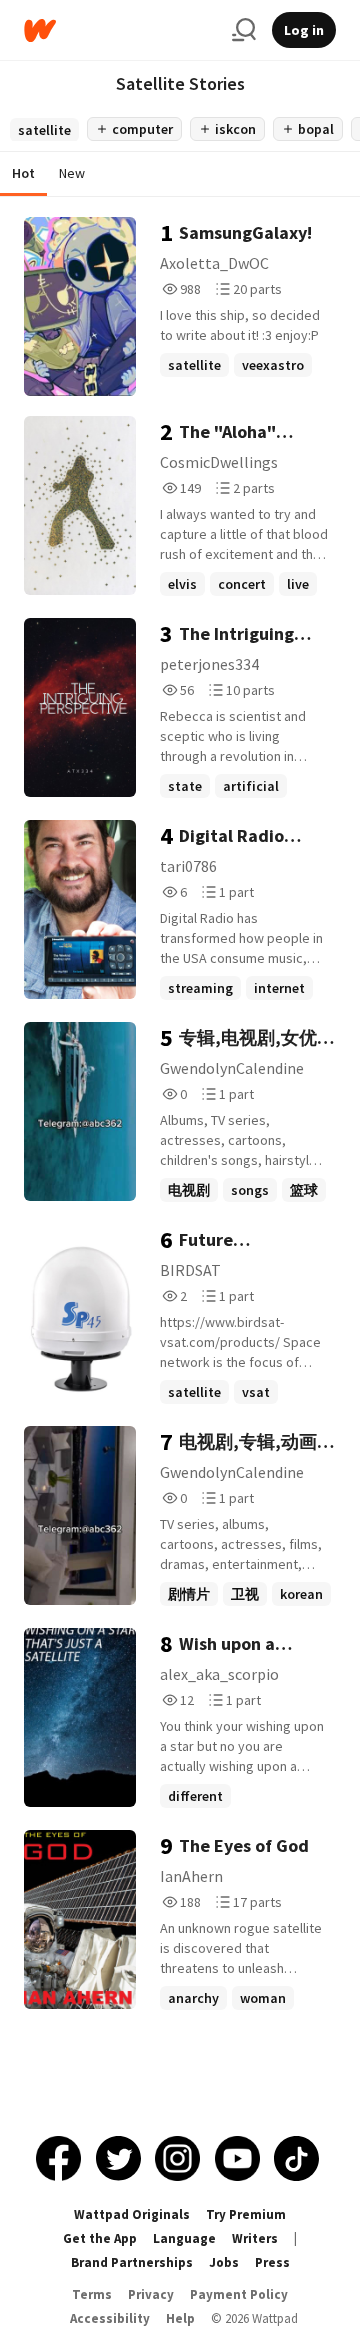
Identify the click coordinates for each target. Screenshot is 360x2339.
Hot (23, 173)
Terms (92, 2294)
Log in (304, 30)
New (72, 173)
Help (180, 2318)
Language (184, 2238)
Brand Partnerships (132, 2262)
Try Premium (246, 2214)
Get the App (100, 2238)
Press (272, 2262)
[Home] (120, 30)
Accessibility (110, 2318)
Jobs (224, 2262)
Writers (255, 2238)
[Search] (244, 30)
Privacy (151, 2294)
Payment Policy (239, 2294)
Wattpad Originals (132, 2214)
